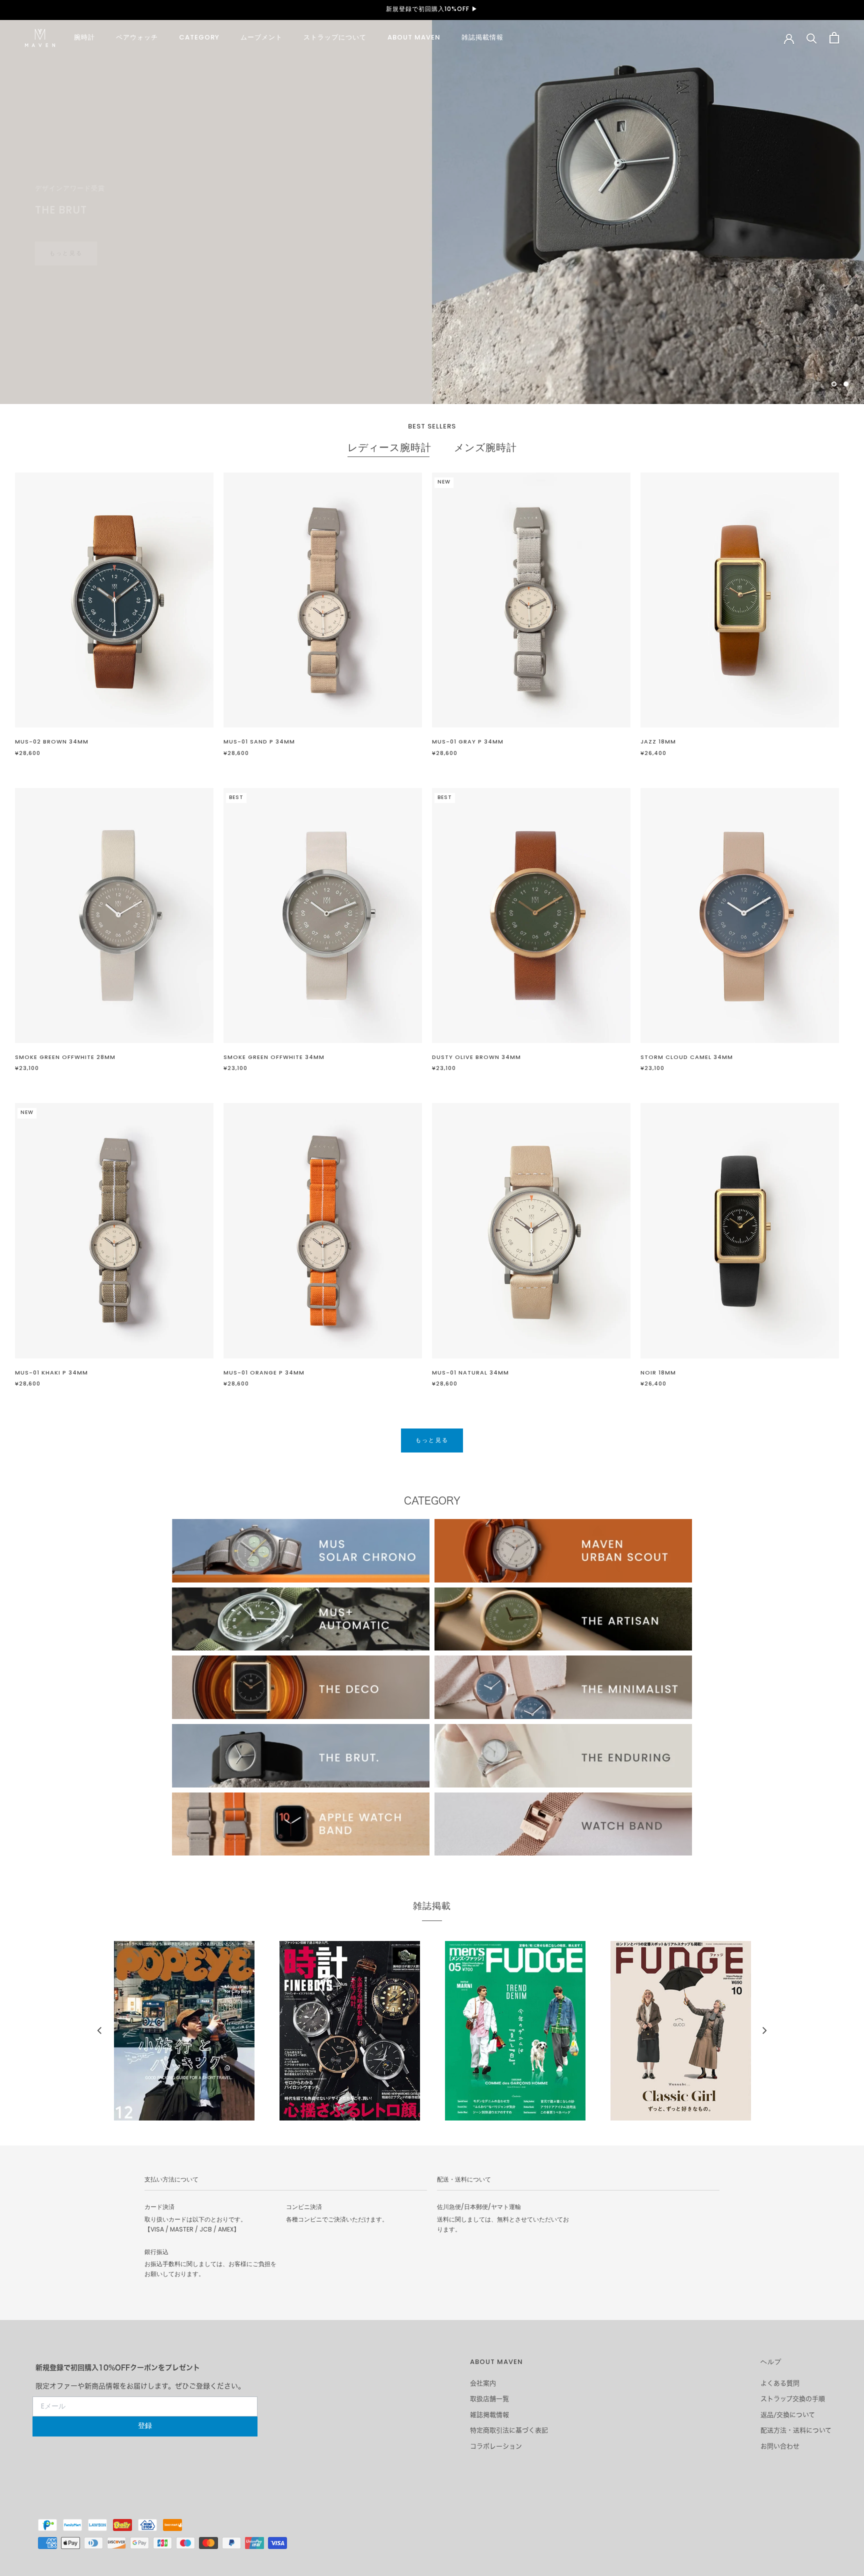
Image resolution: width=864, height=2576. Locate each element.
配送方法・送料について (796, 2430)
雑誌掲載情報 (482, 38)
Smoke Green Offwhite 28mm (65, 1057)
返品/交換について (788, 2415)
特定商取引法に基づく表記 (509, 2430)
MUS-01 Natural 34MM (470, 1373)
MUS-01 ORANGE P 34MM (264, 1373)
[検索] (812, 38)
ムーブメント (261, 38)
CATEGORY (199, 38)
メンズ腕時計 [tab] (485, 449)
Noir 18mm (658, 1373)
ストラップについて (335, 38)
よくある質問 (780, 2383)
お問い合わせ (780, 2446)
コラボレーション (496, 2446)
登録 (145, 2426)
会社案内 (483, 2383)
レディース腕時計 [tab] (389, 449)
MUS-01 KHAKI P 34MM (51, 1373)
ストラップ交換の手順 (793, 2399)
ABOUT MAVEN (414, 38)
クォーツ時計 (79, 234)
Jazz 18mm (658, 742)
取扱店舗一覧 (489, 2399)
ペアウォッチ (137, 38)
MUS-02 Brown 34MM (52, 742)
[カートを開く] (834, 38)
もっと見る (432, 1440)
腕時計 (84, 38)
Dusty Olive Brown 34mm (476, 1057)
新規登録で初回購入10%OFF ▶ (432, 9)
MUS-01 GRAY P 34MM (468, 742)
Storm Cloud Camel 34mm (687, 1057)
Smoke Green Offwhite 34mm (274, 1057)
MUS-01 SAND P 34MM (259, 742)
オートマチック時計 (176, 234)
